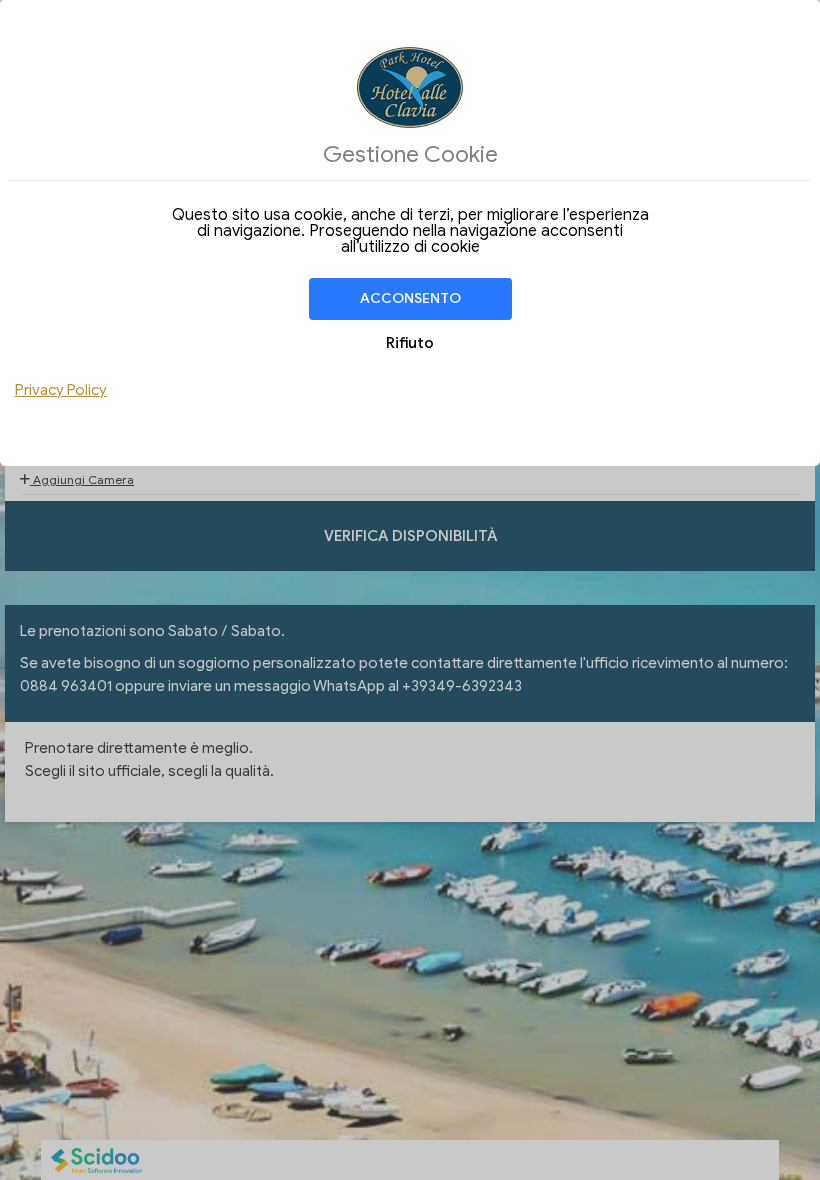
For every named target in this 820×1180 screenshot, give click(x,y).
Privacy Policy (61, 390)
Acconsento (410, 298)
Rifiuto (410, 343)
